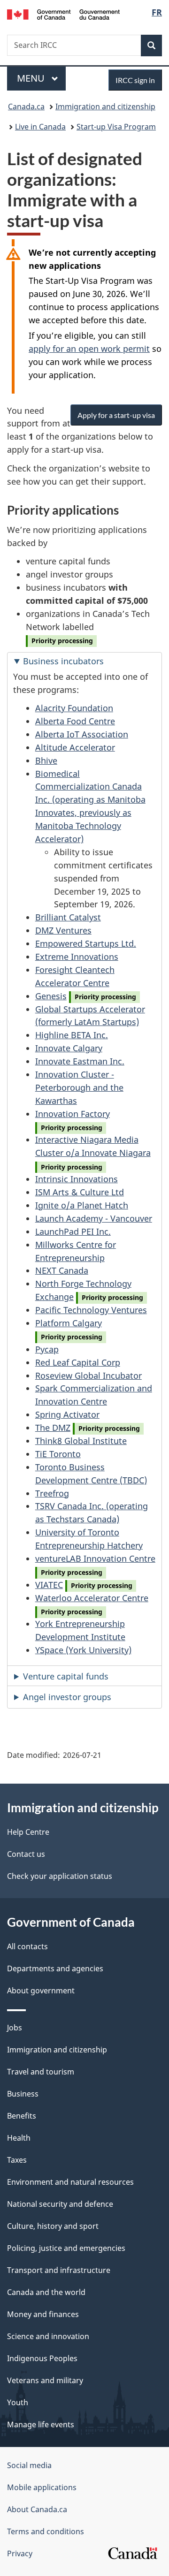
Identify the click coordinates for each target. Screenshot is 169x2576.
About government (41, 1991)
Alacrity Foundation (74, 708)
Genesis (51, 996)
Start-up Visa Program (116, 127)
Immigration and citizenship (105, 106)
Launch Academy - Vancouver (94, 1218)
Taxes (17, 2160)
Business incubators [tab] (63, 661)
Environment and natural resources (70, 2182)
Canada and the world (46, 2292)
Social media (29, 2465)
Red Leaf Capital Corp (78, 1362)
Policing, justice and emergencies (66, 2248)
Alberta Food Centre (75, 721)
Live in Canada (40, 127)
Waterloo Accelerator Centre (92, 1598)
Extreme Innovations (77, 957)
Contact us (26, 1854)
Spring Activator (67, 1414)
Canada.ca (26, 106)
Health (19, 2138)
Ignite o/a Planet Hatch (82, 1205)
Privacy (20, 2553)
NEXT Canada (62, 1270)
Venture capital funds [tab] (66, 1676)
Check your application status (60, 1876)
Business (23, 2094)
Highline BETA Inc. (72, 1035)
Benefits (22, 2116)
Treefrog (52, 1493)
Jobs (15, 2028)
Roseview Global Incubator (88, 1375)
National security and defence (60, 2204)
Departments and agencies (55, 1968)
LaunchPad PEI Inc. (73, 1231)
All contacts (27, 1946)
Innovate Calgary (69, 1048)
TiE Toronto (58, 1454)
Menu (32, 78)
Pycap (47, 1349)
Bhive (46, 760)
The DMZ (53, 1428)
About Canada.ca (37, 2509)
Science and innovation (48, 2336)
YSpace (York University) (83, 1650)
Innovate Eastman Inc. (80, 1061)
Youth (18, 2402)
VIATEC (49, 1585)
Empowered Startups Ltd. (86, 943)
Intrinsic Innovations (77, 1179)
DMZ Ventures (63, 930)
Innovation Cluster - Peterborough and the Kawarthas (79, 1087)
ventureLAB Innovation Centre (95, 1558)
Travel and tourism (41, 2072)
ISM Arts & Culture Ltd (80, 1192)
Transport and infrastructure (59, 2270)
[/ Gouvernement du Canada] (63, 14)
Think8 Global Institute (81, 1441)
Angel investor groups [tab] (67, 1697)
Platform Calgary (69, 1323)
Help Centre (28, 1832)
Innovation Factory (73, 1114)
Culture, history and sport (53, 2226)
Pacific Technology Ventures (91, 1310)
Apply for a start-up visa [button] (116, 415)
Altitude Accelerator (75, 747)
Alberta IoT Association (82, 734)
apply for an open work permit (89, 349)
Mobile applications (42, 2487)
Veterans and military (45, 2380)
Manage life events (41, 2424)
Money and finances (43, 2314)
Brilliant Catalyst (68, 917)
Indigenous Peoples (42, 2358)
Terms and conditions (46, 2531)
